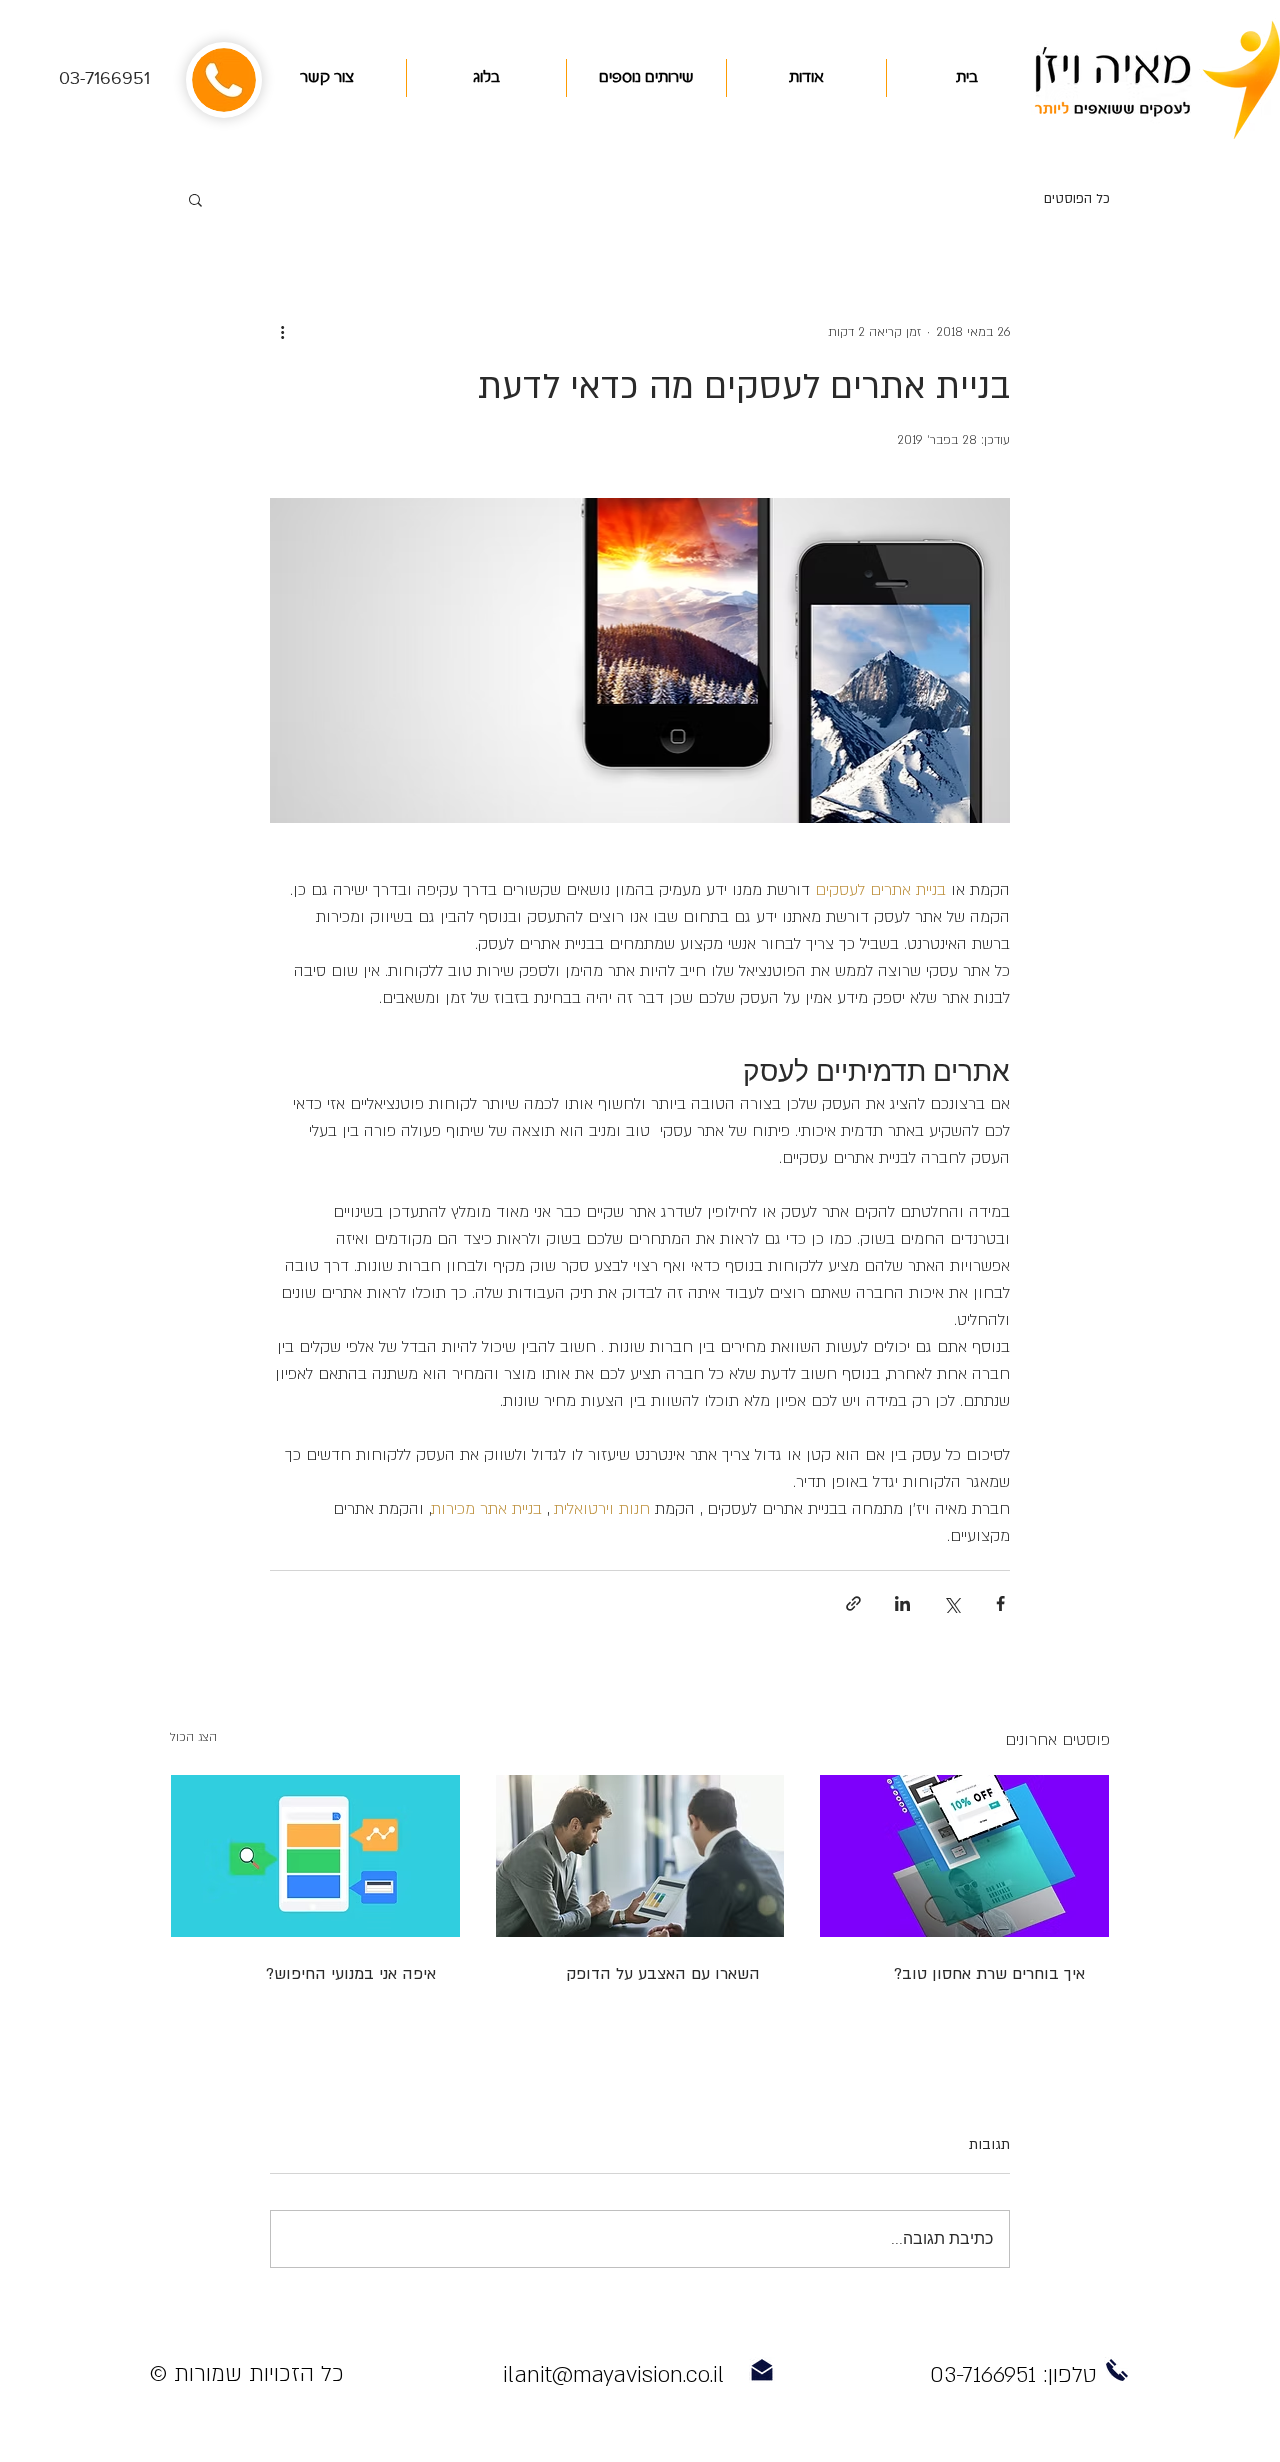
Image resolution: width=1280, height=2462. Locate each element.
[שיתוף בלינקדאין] (902, 1603)
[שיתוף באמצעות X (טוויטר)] (951, 1603)
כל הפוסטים (1077, 199)
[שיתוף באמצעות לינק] (853, 1603)
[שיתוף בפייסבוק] (1000, 1603)
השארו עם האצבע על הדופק (663, 1974)
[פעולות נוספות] (282, 332)
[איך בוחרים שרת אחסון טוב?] (964, 1856)
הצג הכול (193, 1737)
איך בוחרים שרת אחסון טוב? (989, 1974)
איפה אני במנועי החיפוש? (351, 1974)
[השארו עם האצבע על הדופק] (640, 1856)
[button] (195, 199)
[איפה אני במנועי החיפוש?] (315, 1856)
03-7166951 (104, 78)
